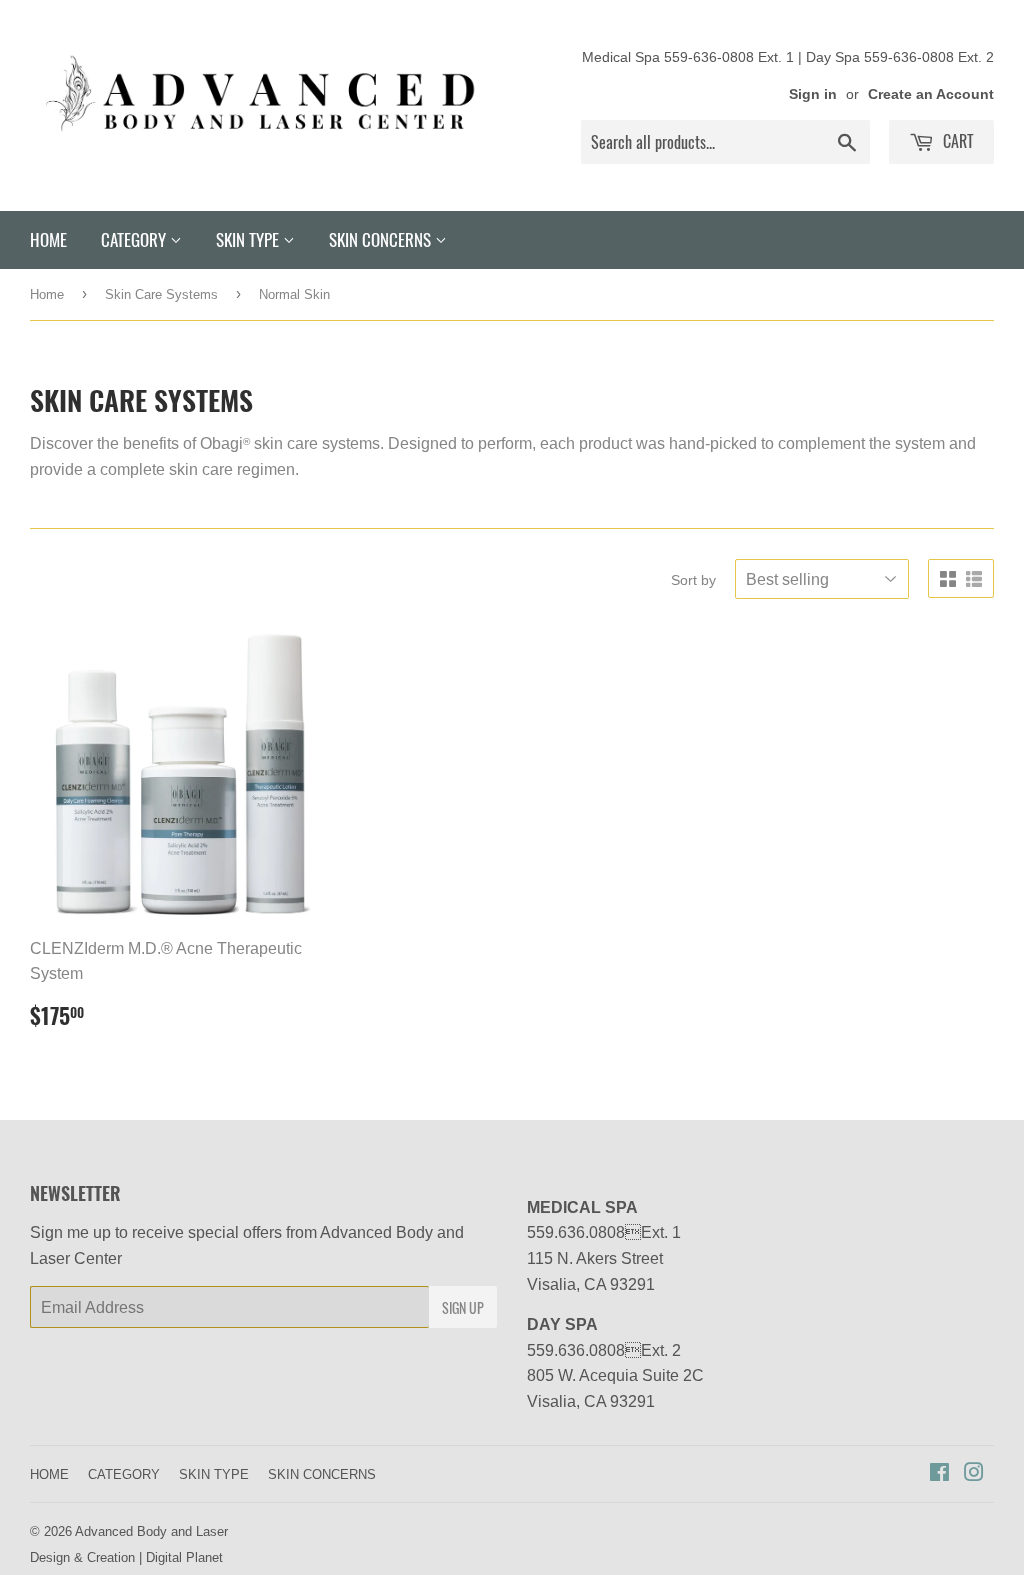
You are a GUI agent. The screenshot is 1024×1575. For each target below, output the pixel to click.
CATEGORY (135, 239)
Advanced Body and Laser (151, 1531)
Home (47, 294)
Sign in (813, 94)
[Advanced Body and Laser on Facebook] (939, 1474)
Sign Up (463, 1307)
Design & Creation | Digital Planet (126, 1557)
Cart (956, 141)
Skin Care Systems (161, 294)
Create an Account (931, 94)
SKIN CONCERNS (382, 239)
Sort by (693, 580)
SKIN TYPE (249, 239)
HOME (48, 239)
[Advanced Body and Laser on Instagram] (974, 1474)
